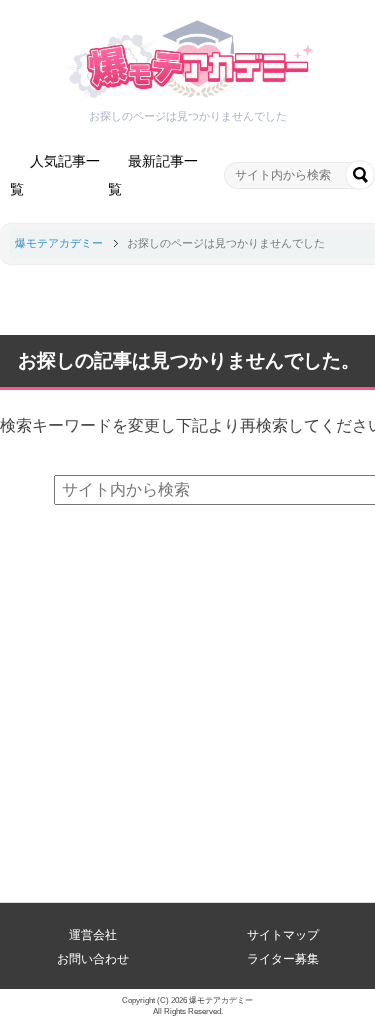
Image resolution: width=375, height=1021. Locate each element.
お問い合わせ (93, 959)
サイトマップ (283, 935)
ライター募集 (283, 959)
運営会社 (93, 935)
